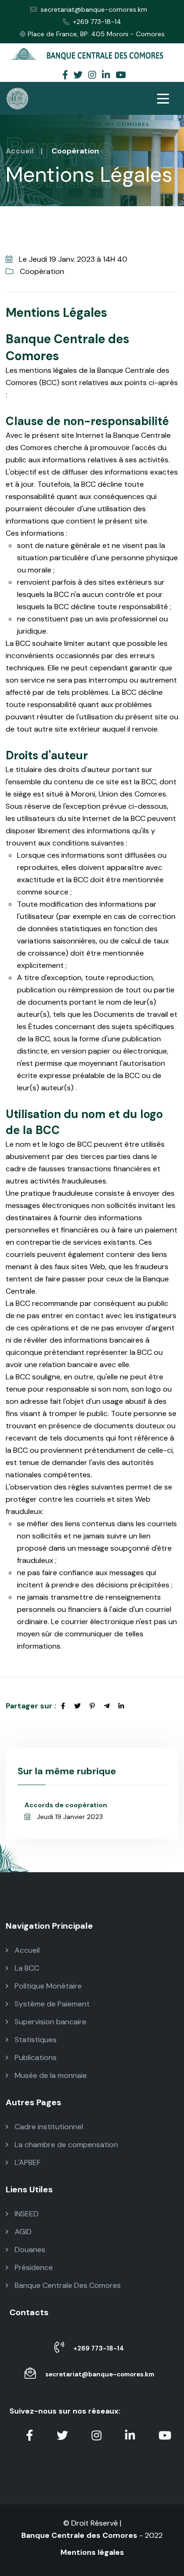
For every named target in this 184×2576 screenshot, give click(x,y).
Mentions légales (92, 2552)
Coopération (41, 271)
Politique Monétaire (47, 1986)
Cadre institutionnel (48, 2127)
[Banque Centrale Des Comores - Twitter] (78, 76)
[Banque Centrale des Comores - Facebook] (65, 76)
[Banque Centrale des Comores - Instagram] (92, 76)
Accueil (20, 151)
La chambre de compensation (65, 2145)
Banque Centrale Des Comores (67, 2285)
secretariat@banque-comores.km (94, 9)
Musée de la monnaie (50, 2075)
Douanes (29, 2250)
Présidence (33, 2267)
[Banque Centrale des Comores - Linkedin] (106, 76)
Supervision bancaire (50, 2022)
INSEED (26, 2214)
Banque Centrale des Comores (79, 2535)
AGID (22, 2232)
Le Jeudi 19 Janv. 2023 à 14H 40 (72, 259)
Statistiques (35, 2040)
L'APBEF (27, 2162)
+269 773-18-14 (97, 22)
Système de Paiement (51, 2004)
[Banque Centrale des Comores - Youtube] (121, 76)
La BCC (26, 1968)
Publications (35, 2057)
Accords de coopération (66, 1805)
